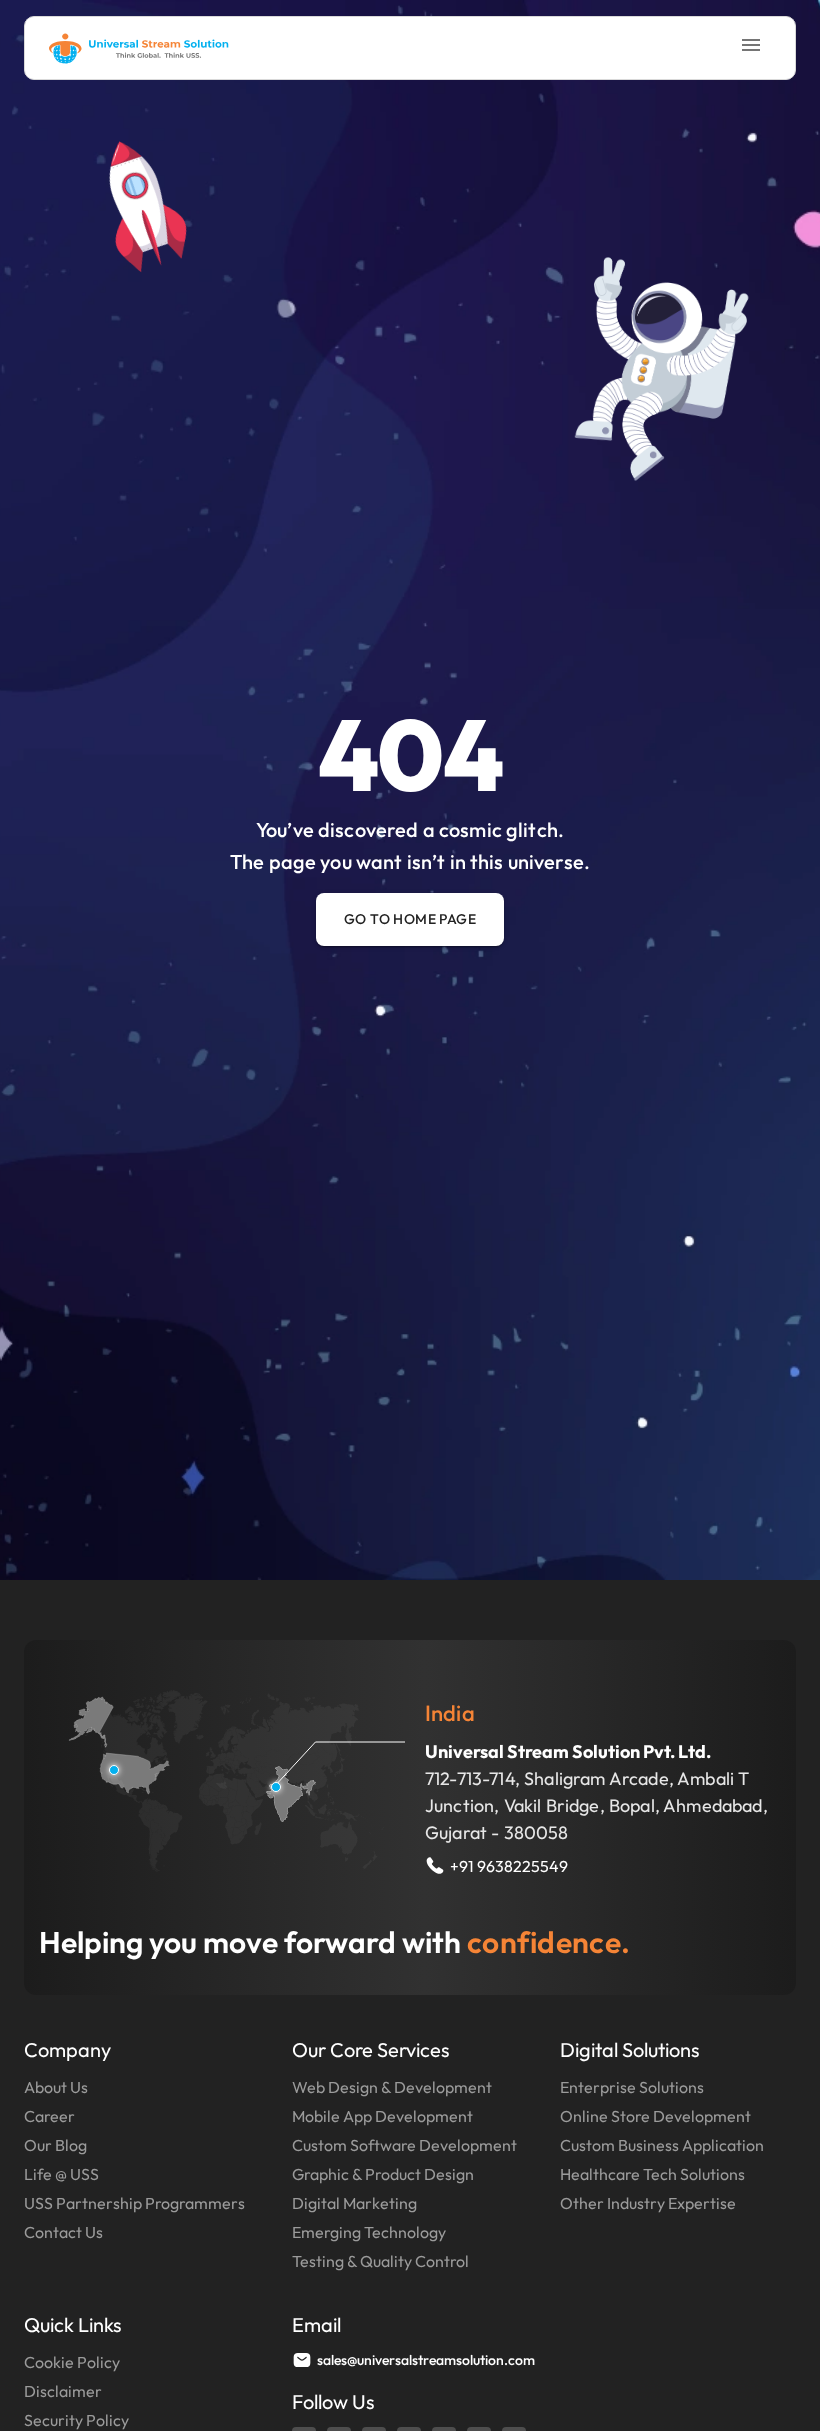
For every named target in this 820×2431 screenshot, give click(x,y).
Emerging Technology (369, 2232)
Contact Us (63, 2232)
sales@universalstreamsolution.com (426, 2360)
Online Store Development (655, 2116)
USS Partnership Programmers (134, 2203)
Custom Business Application (662, 2145)
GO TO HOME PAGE (410, 919)
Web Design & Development (392, 2087)
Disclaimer (63, 2391)
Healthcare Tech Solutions (652, 2174)
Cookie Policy (72, 2362)
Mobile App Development (382, 2116)
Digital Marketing (354, 2203)
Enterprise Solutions (632, 2087)
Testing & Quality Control (380, 2261)
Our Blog (55, 2145)
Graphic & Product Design (383, 2174)
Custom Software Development (404, 2145)
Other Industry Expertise (648, 2203)
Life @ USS (61, 2174)
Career (49, 2116)
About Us (56, 2087)
